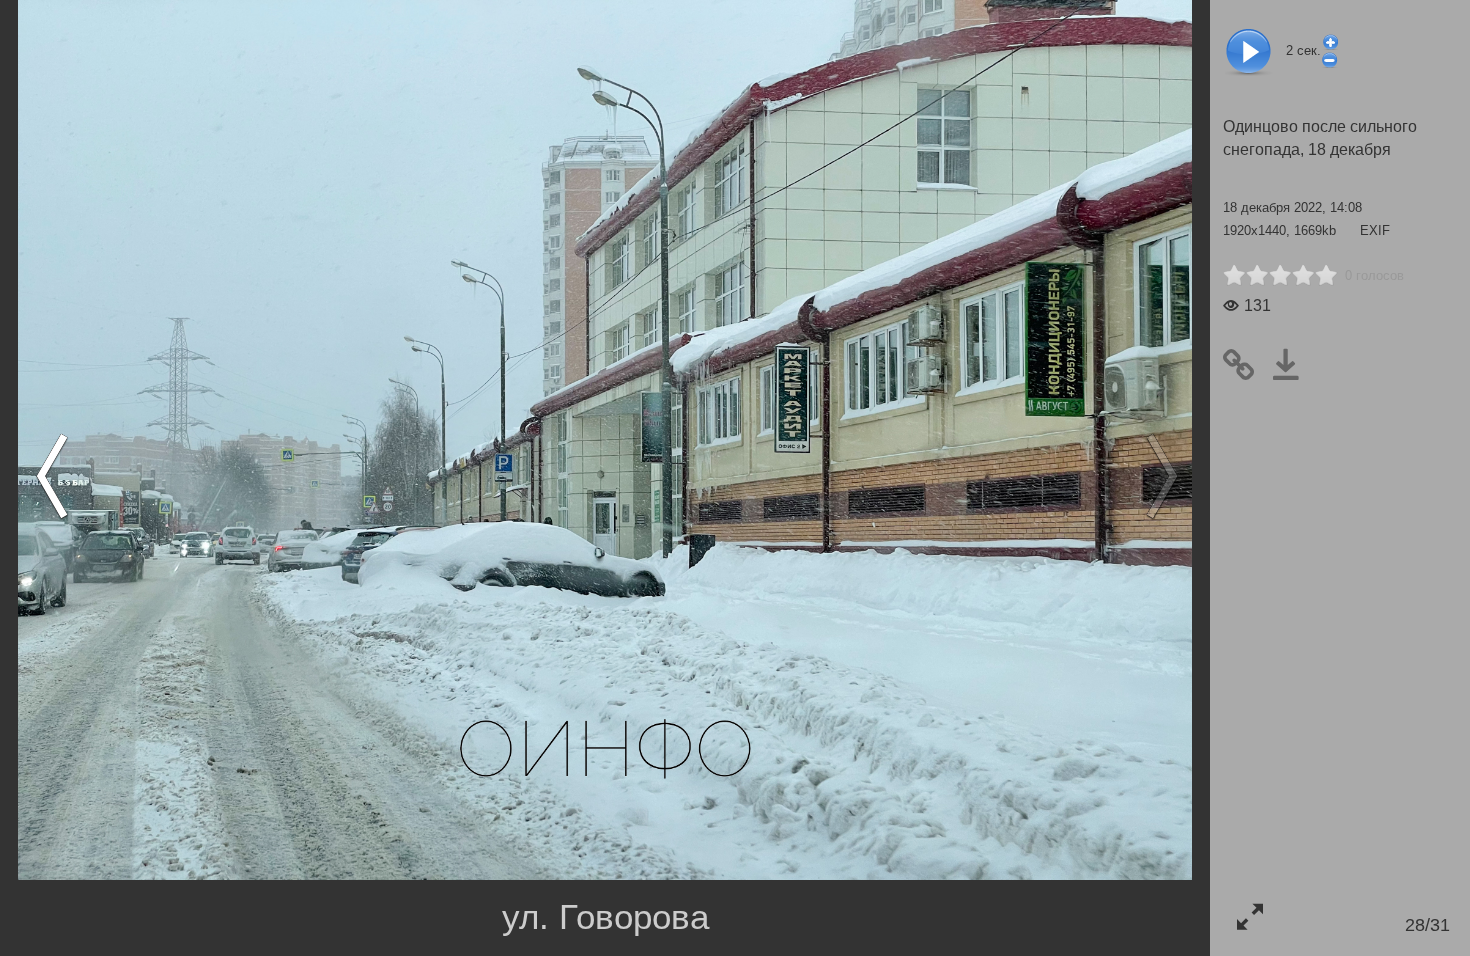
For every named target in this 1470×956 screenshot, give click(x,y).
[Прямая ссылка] (1246, 365)
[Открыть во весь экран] (1249, 916)
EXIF (1375, 230)
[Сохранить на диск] (1293, 365)
